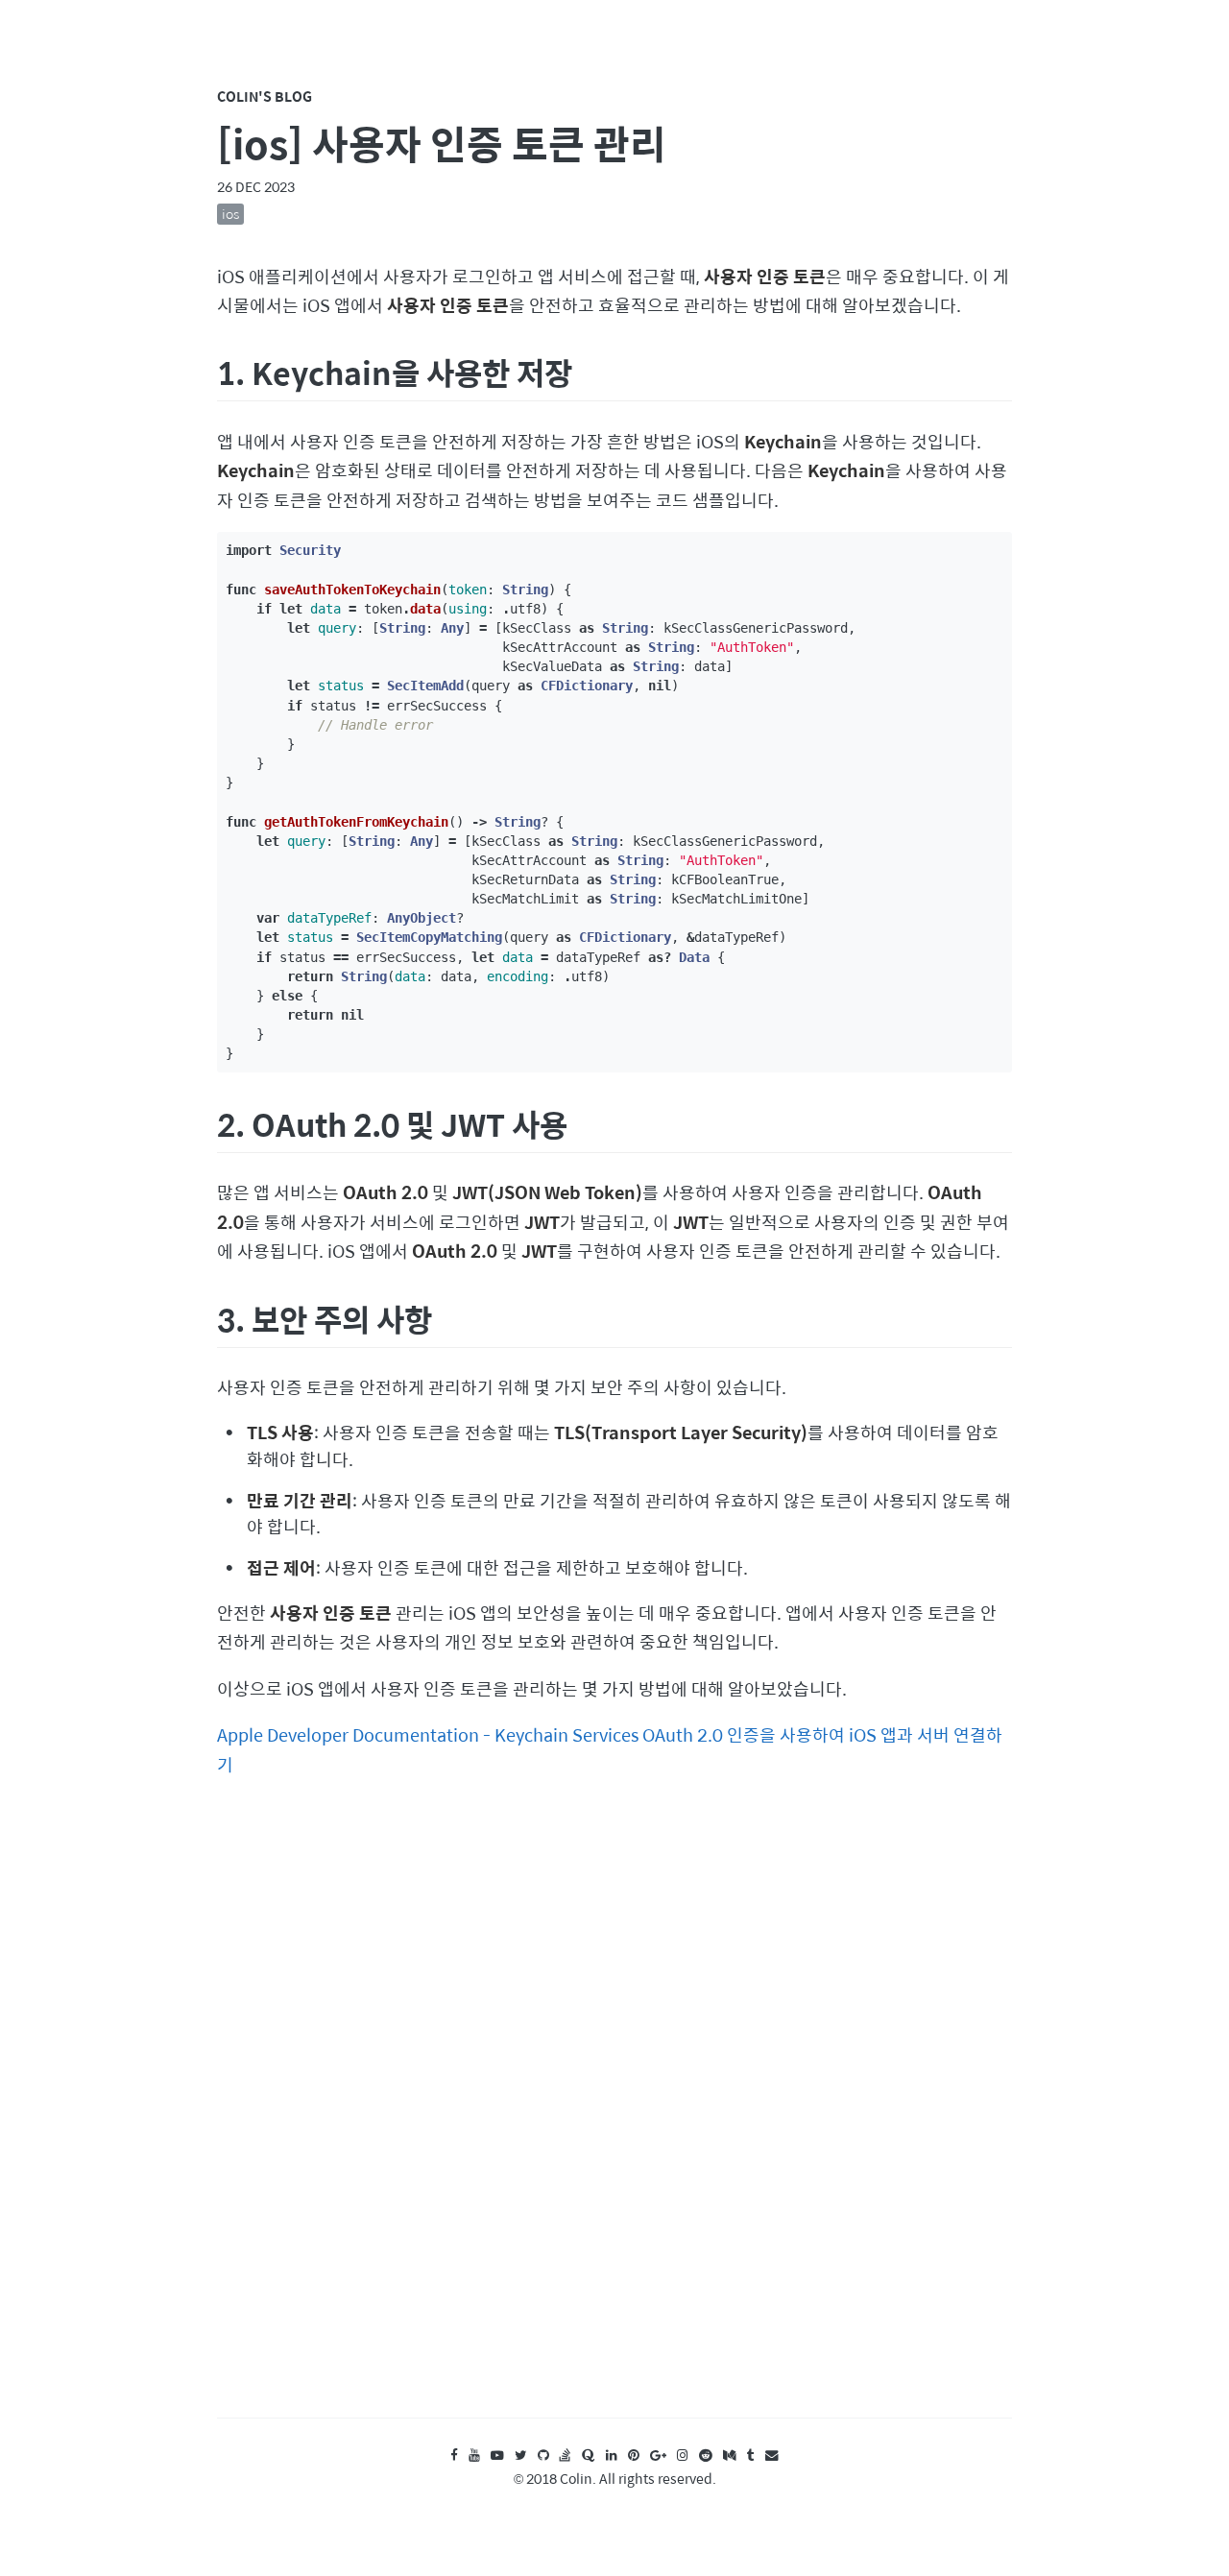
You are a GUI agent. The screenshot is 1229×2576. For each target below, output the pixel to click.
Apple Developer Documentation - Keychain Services (428, 1734)
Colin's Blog (265, 96)
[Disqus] (614, 2116)
